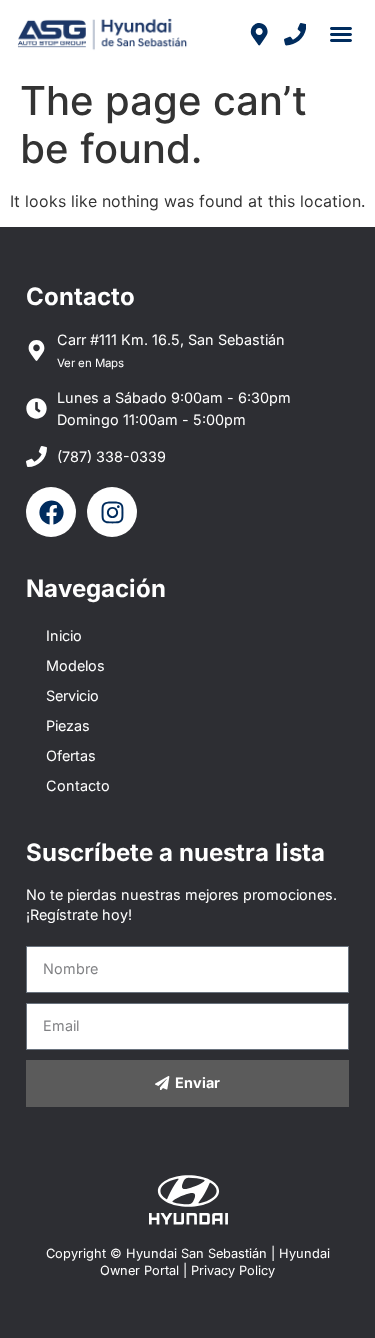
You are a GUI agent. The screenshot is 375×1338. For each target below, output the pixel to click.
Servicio (72, 695)
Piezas (68, 725)
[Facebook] (51, 512)
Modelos (75, 665)
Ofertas (71, 755)
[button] (341, 34)
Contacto (78, 785)
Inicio (64, 635)
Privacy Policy (233, 1270)
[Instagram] (112, 512)
